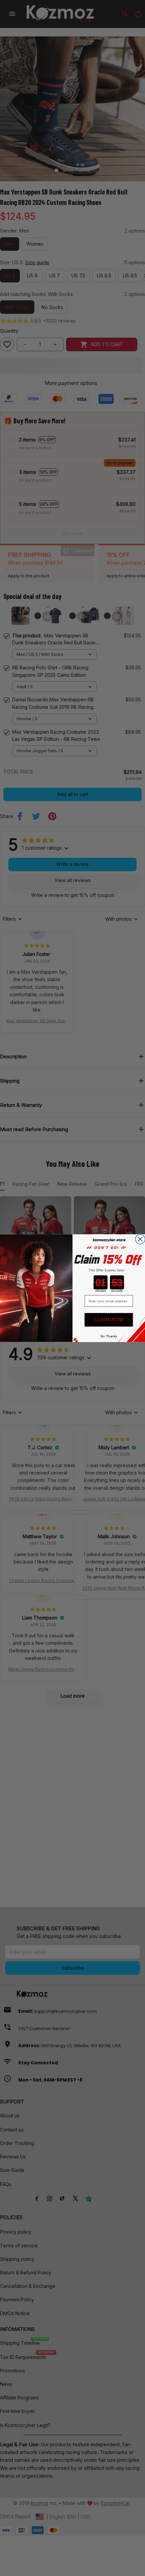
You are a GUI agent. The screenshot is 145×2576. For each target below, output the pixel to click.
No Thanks (109, 1336)
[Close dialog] (140, 1239)
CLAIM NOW (109, 1320)
